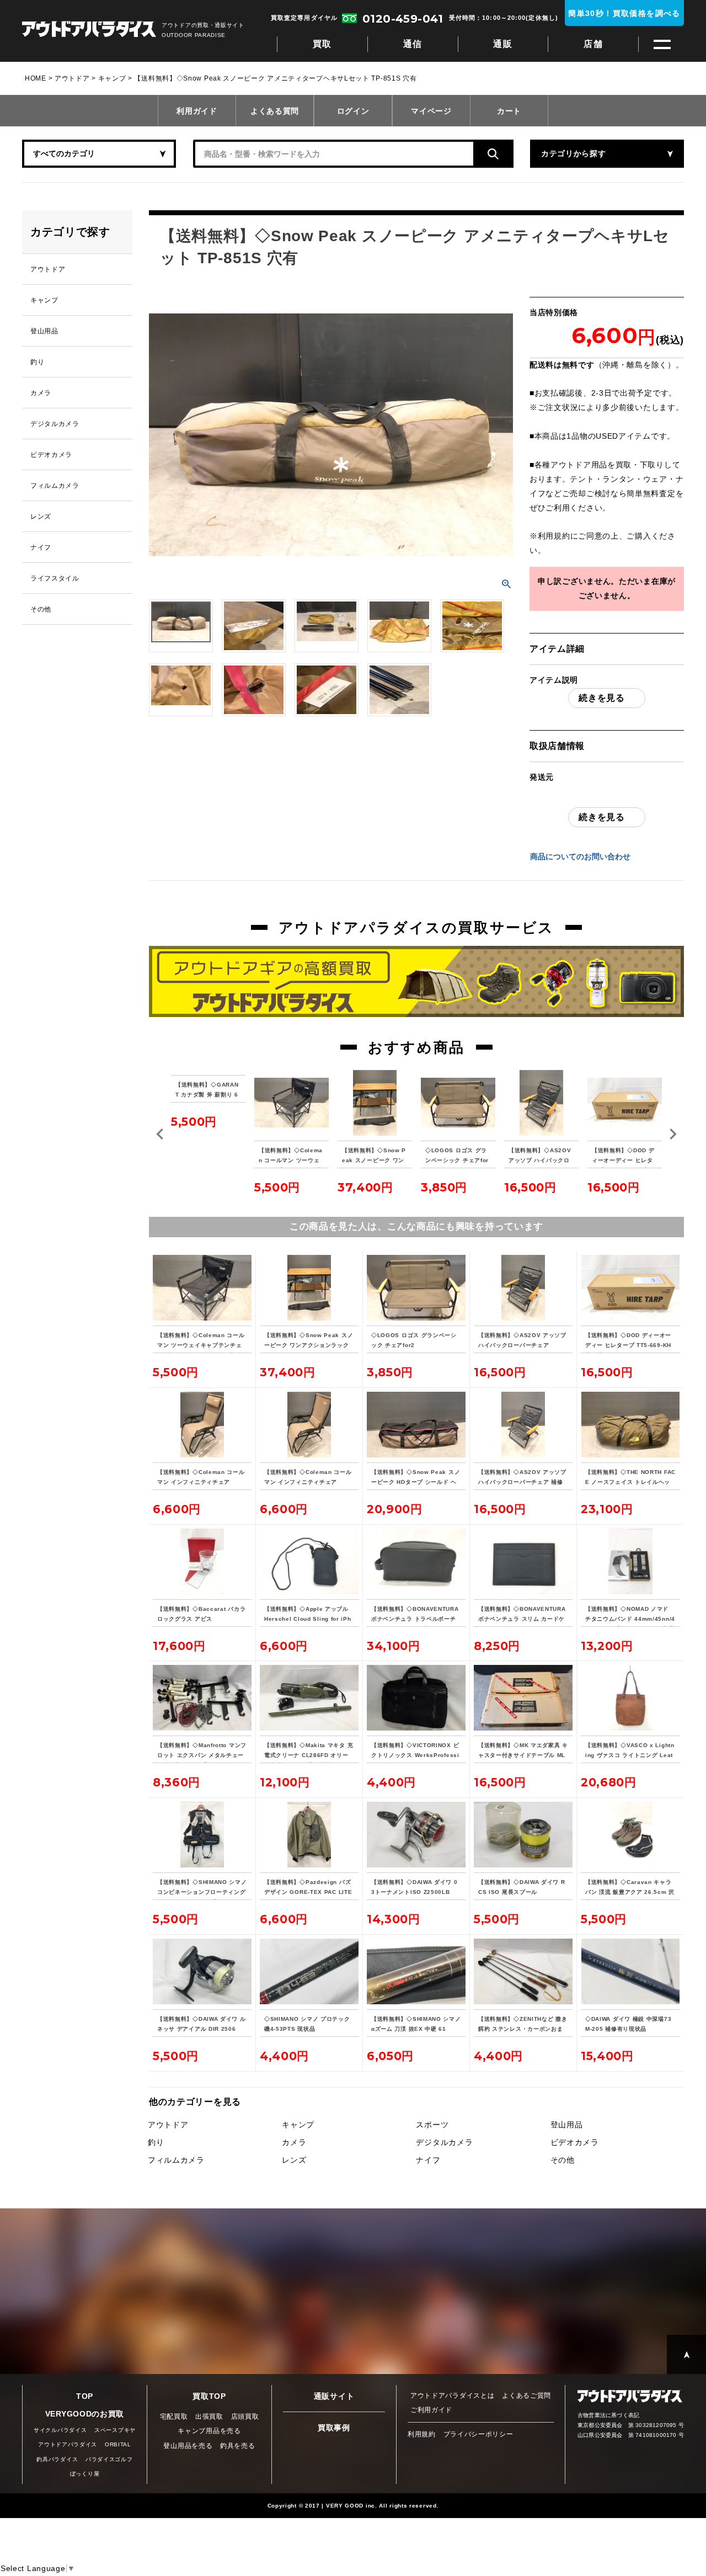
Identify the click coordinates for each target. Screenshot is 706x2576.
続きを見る (602, 698)
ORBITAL (118, 2444)
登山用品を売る (188, 2446)
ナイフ (428, 2160)
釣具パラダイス (57, 2459)
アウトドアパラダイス (89, 30)
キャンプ (112, 78)
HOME (36, 78)
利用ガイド (197, 111)
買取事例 (334, 2428)
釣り (156, 2142)
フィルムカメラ (176, 2160)
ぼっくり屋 (85, 2474)
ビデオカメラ (575, 2142)
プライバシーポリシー (478, 2434)
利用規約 (554, 536)
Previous (160, 1134)
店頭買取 (245, 2417)
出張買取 (209, 2417)
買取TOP (209, 2396)
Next (673, 1134)
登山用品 (567, 2125)
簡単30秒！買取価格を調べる (624, 13)
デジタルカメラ (444, 2142)
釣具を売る (238, 2446)
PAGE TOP (686, 2354)
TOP (85, 2396)
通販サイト (334, 2396)
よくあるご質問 (526, 2396)
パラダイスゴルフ (109, 2459)
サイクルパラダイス (60, 2430)
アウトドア (72, 78)
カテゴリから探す (574, 153)
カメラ (294, 2142)
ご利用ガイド (431, 2410)
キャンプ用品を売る (209, 2431)
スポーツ (432, 2125)
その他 (563, 2160)
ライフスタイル (55, 578)
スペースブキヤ (115, 2430)
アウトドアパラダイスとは (452, 2396)
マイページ (431, 111)
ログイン (353, 111)
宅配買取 (174, 2417)
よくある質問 (275, 111)
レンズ (294, 2160)
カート (509, 111)
